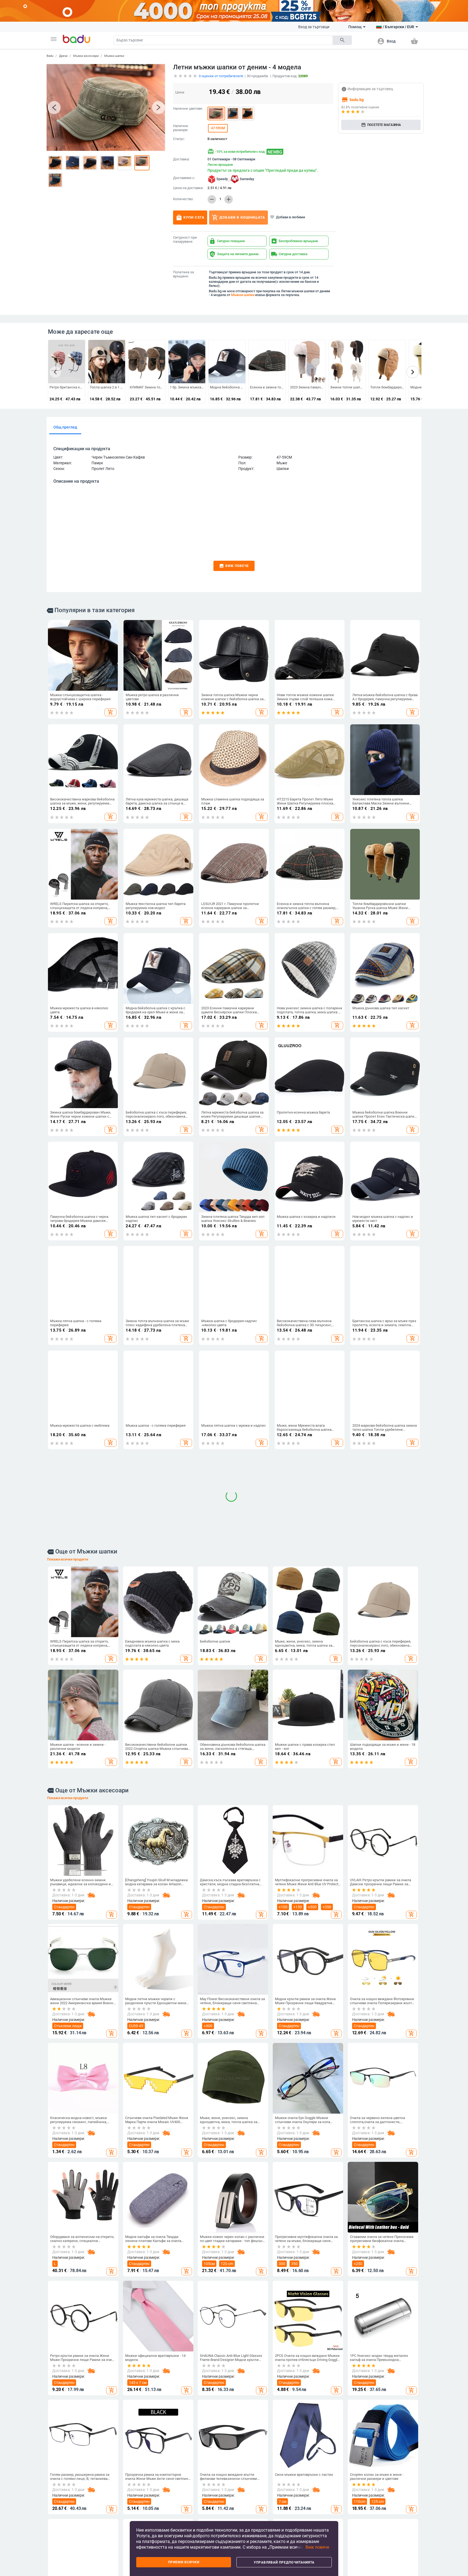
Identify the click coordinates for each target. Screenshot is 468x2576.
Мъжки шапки (114, 56)
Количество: (183, 199)
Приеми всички (184, 2562)
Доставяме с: (184, 178)
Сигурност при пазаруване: (185, 240)
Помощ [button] (355, 27)
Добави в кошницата (238, 218)
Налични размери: (181, 128)
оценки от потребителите (221, 76)
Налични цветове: (188, 109)
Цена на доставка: (188, 188)
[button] (54, 39)
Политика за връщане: (183, 274)
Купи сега (190, 218)
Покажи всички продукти (68, 1680)
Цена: (180, 92)
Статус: (179, 139)
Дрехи (63, 56)
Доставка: (181, 159)
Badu (50, 56)
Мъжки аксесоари (86, 56)
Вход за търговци (314, 27)
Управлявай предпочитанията (284, 2562)
